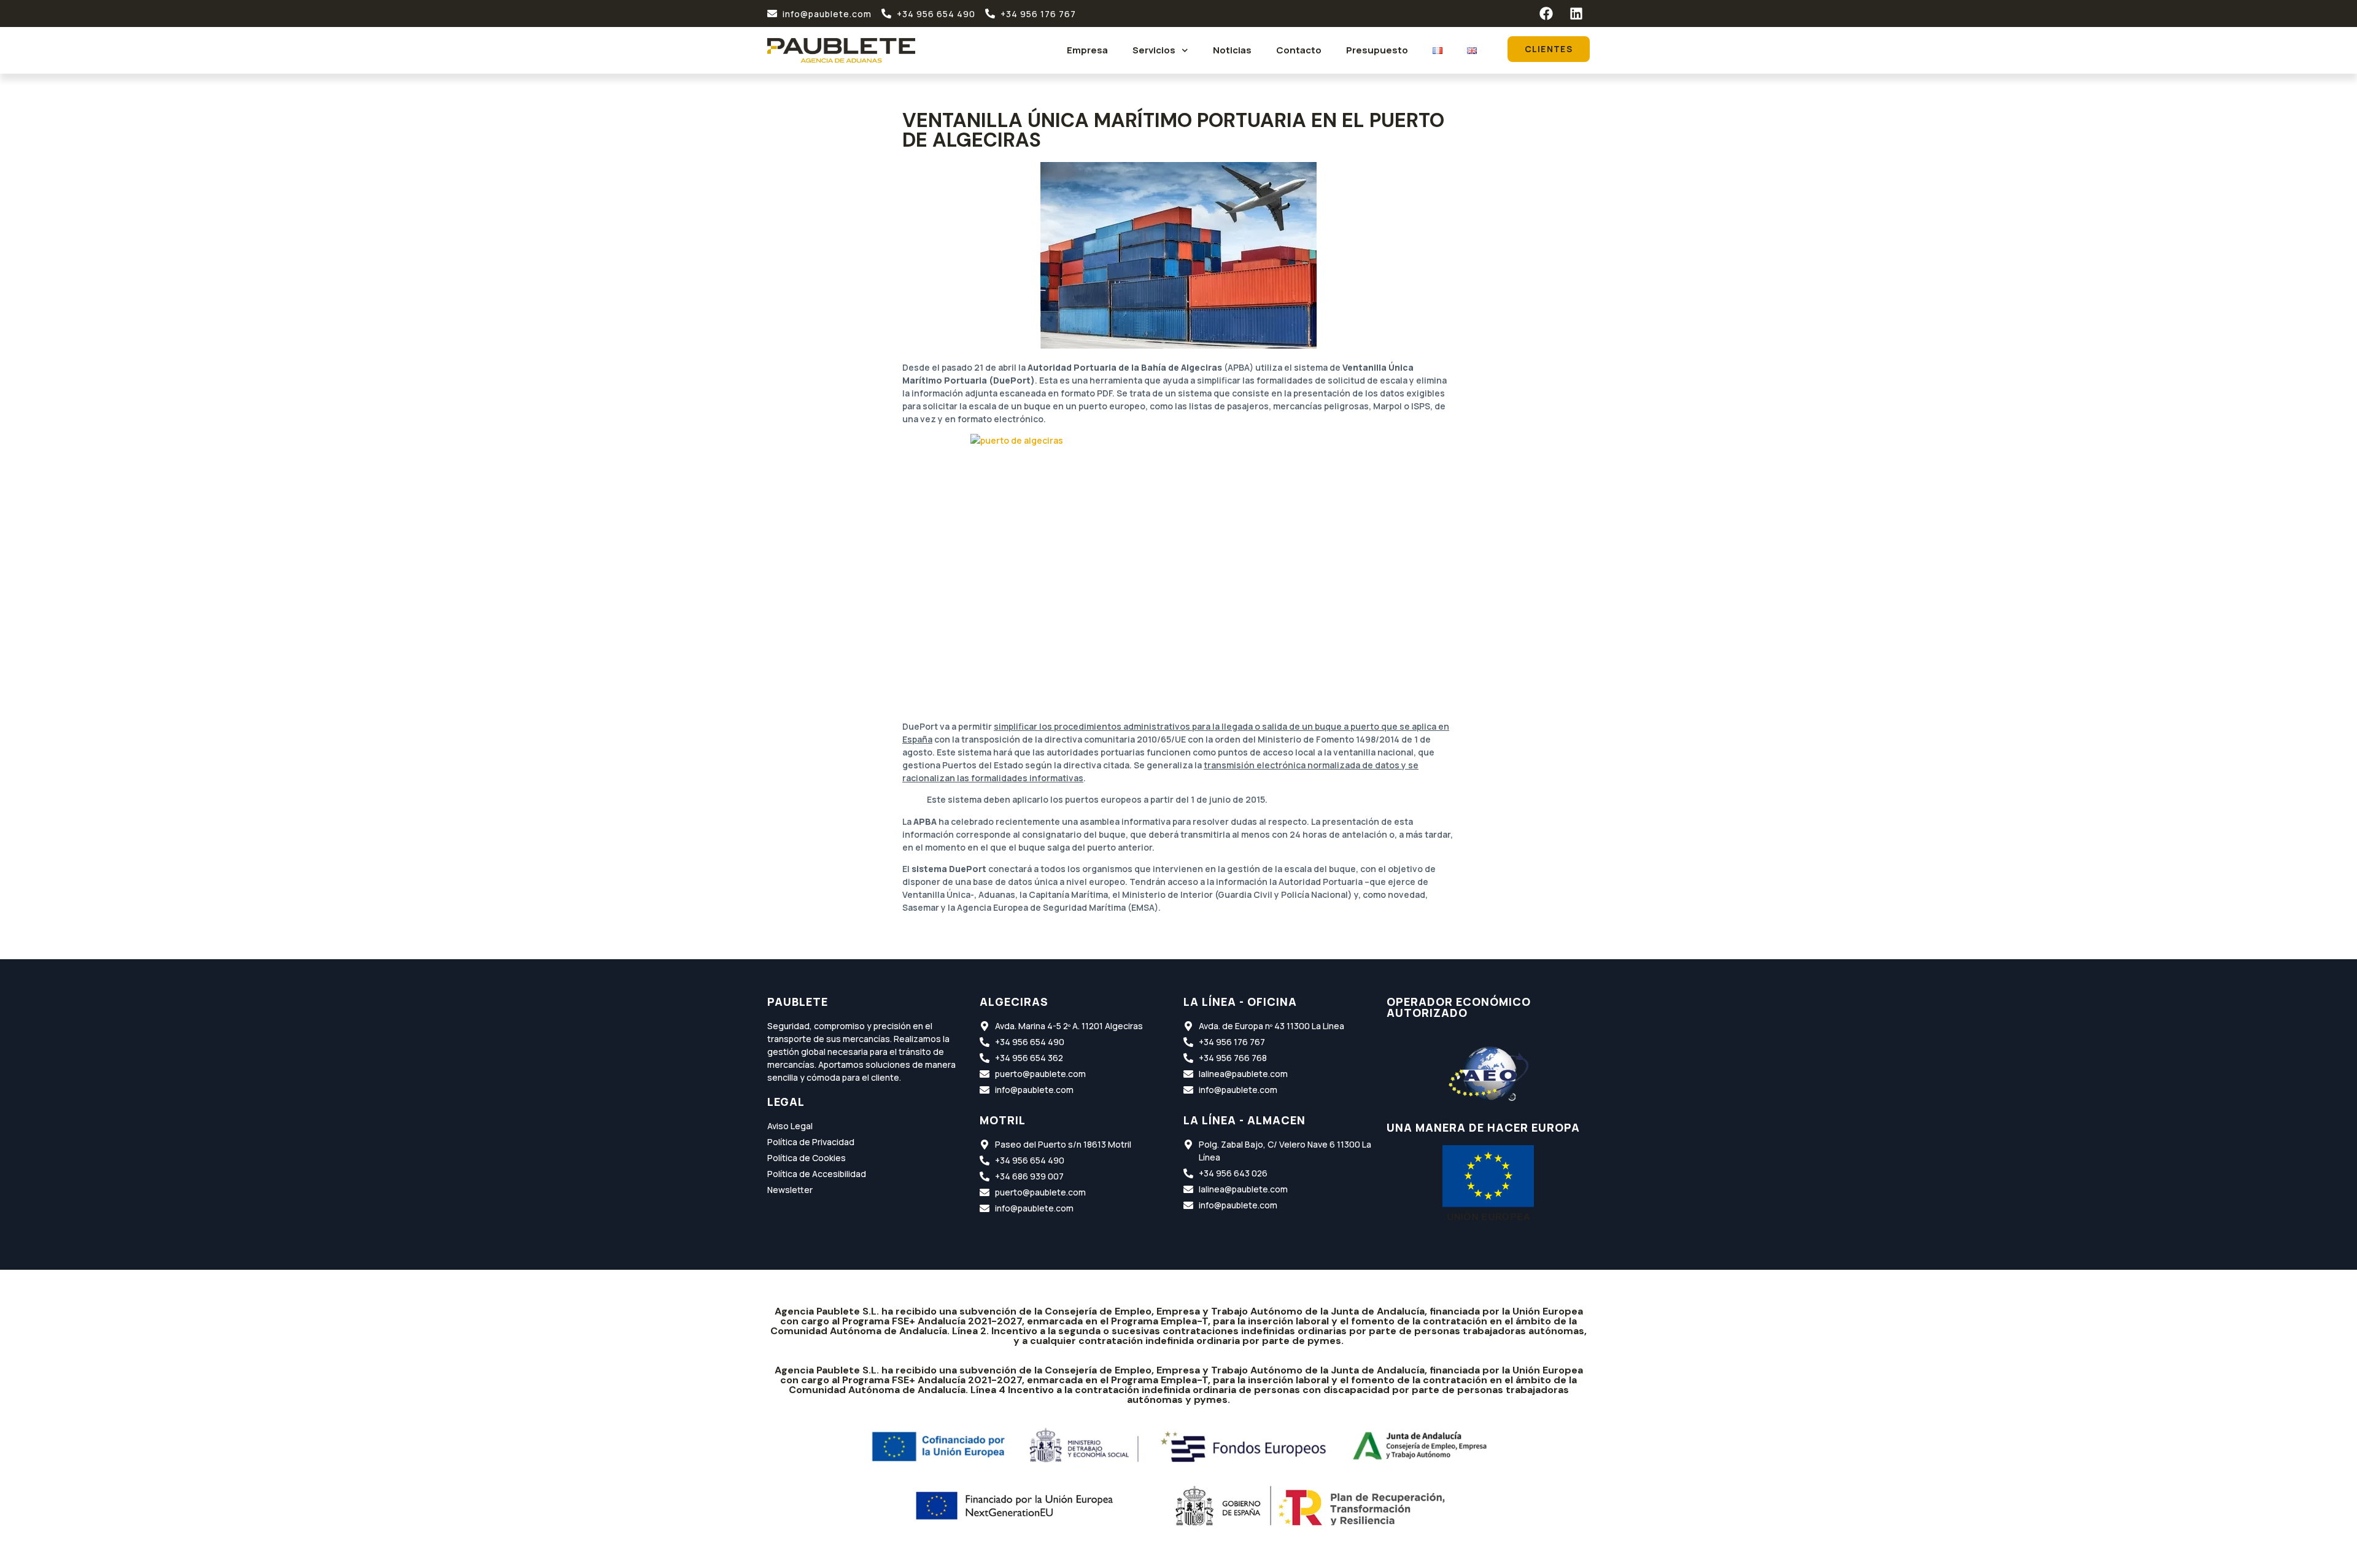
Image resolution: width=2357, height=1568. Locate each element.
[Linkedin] (1576, 14)
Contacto (1299, 50)
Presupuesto (1377, 50)
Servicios (1154, 50)
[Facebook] (1546, 14)
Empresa (1087, 50)
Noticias (1232, 50)
